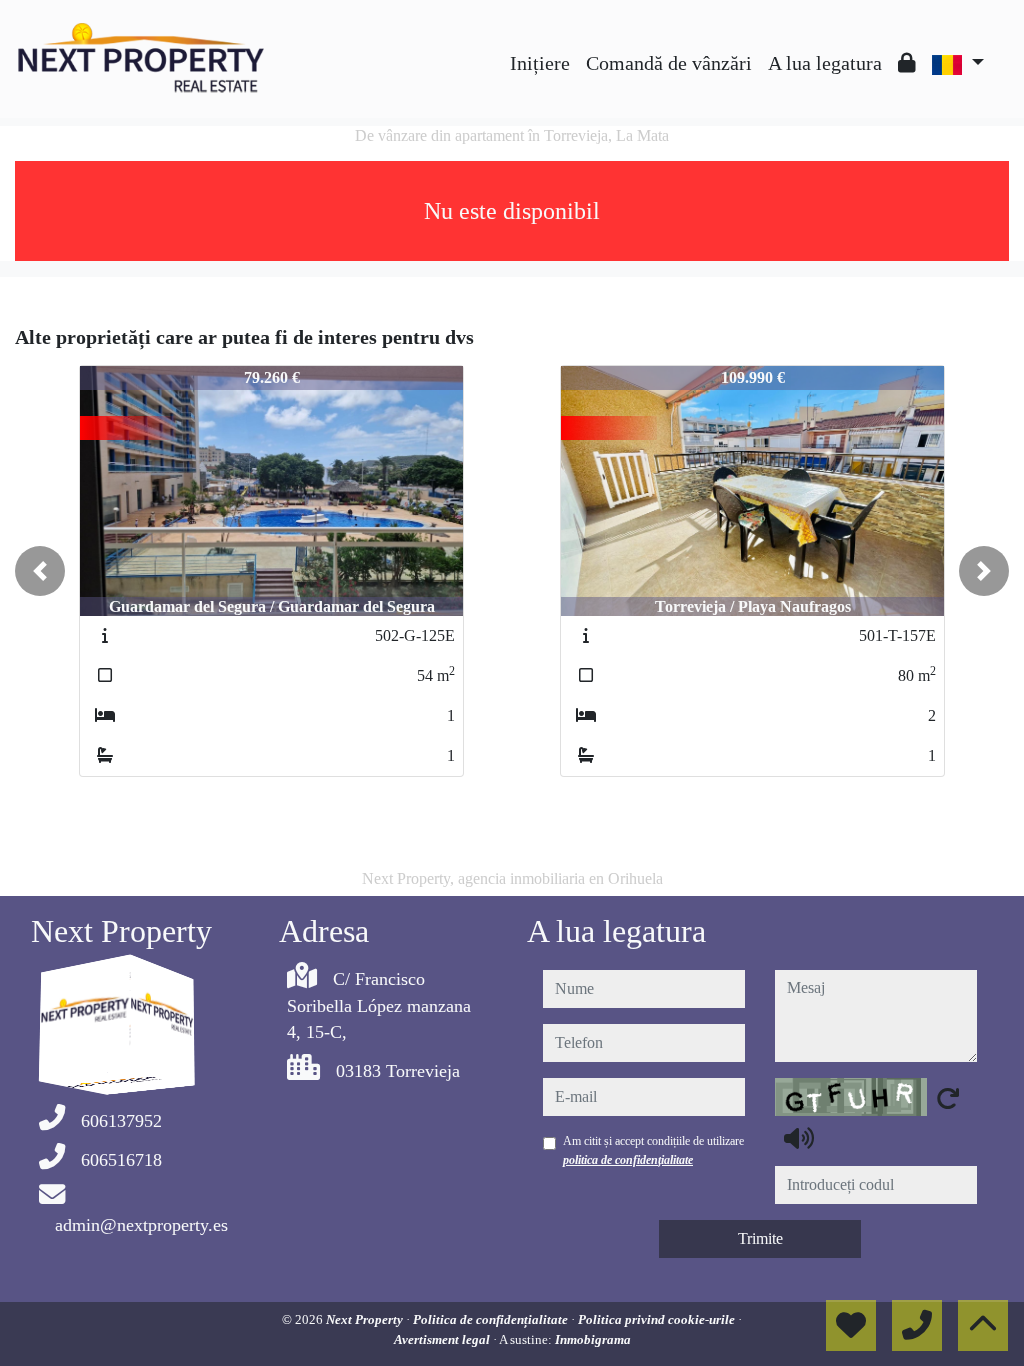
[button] (40, 571)
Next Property (366, 1319)
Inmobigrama (593, 1339)
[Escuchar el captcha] (799, 1138)
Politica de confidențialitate (492, 1319)
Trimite (760, 1238)
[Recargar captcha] (948, 1098)
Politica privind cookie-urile (658, 1319)
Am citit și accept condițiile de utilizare (653, 1150)
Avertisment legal (443, 1339)
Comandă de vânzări (669, 63)
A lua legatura (825, 63)
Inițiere (540, 63)
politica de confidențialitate (628, 1160)
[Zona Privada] (907, 63)
